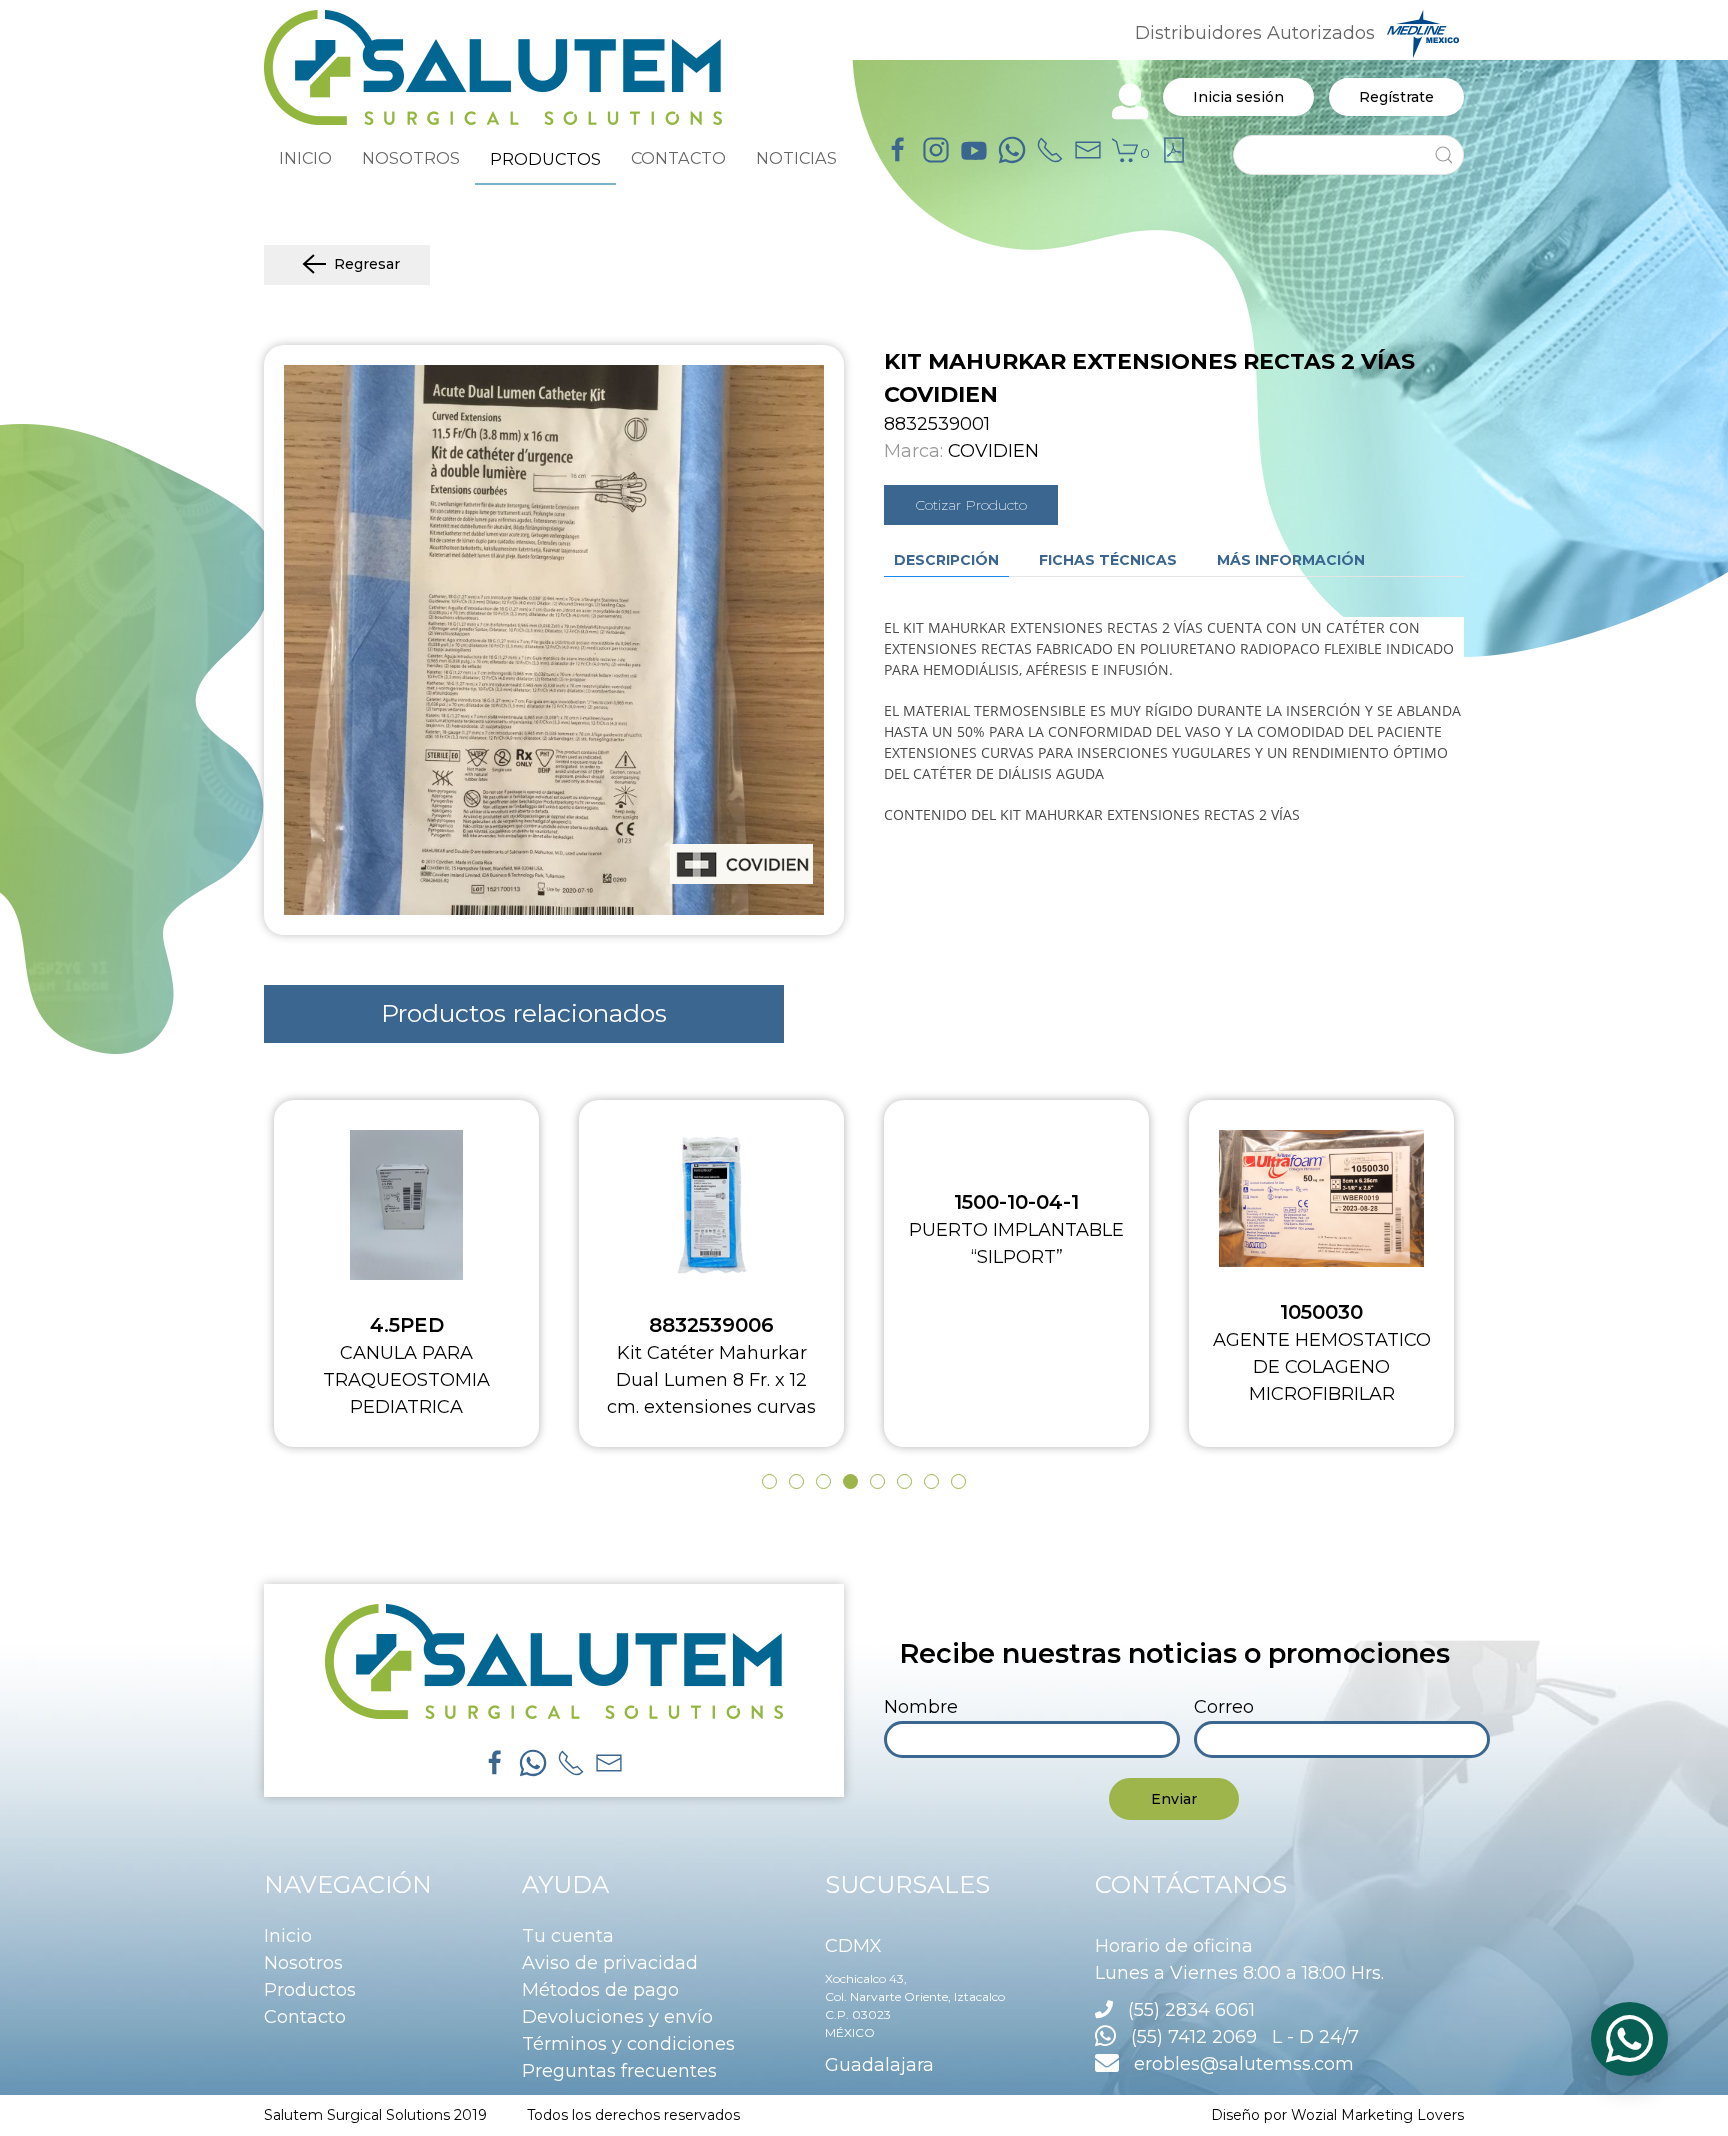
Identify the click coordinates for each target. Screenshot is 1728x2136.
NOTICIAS (796, 158)
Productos (310, 1990)
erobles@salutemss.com (1236, 2064)
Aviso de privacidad (610, 1963)
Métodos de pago (600, 1990)
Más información (1291, 560)
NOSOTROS (411, 158)
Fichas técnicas (1108, 560)
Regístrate (1396, 97)
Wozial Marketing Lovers (1377, 2115)
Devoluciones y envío (617, 2017)
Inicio (288, 1936)
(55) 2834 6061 (1191, 2010)
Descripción (946, 560)
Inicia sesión (1238, 97)
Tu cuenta (568, 1936)
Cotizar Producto (971, 505)
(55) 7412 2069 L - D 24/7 (1237, 2037)
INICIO (305, 158)
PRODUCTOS (545, 159)
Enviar (1174, 1799)
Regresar (367, 264)
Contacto (305, 2017)
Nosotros (303, 1963)
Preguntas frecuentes (619, 2071)
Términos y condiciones (628, 2044)
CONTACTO (678, 158)
